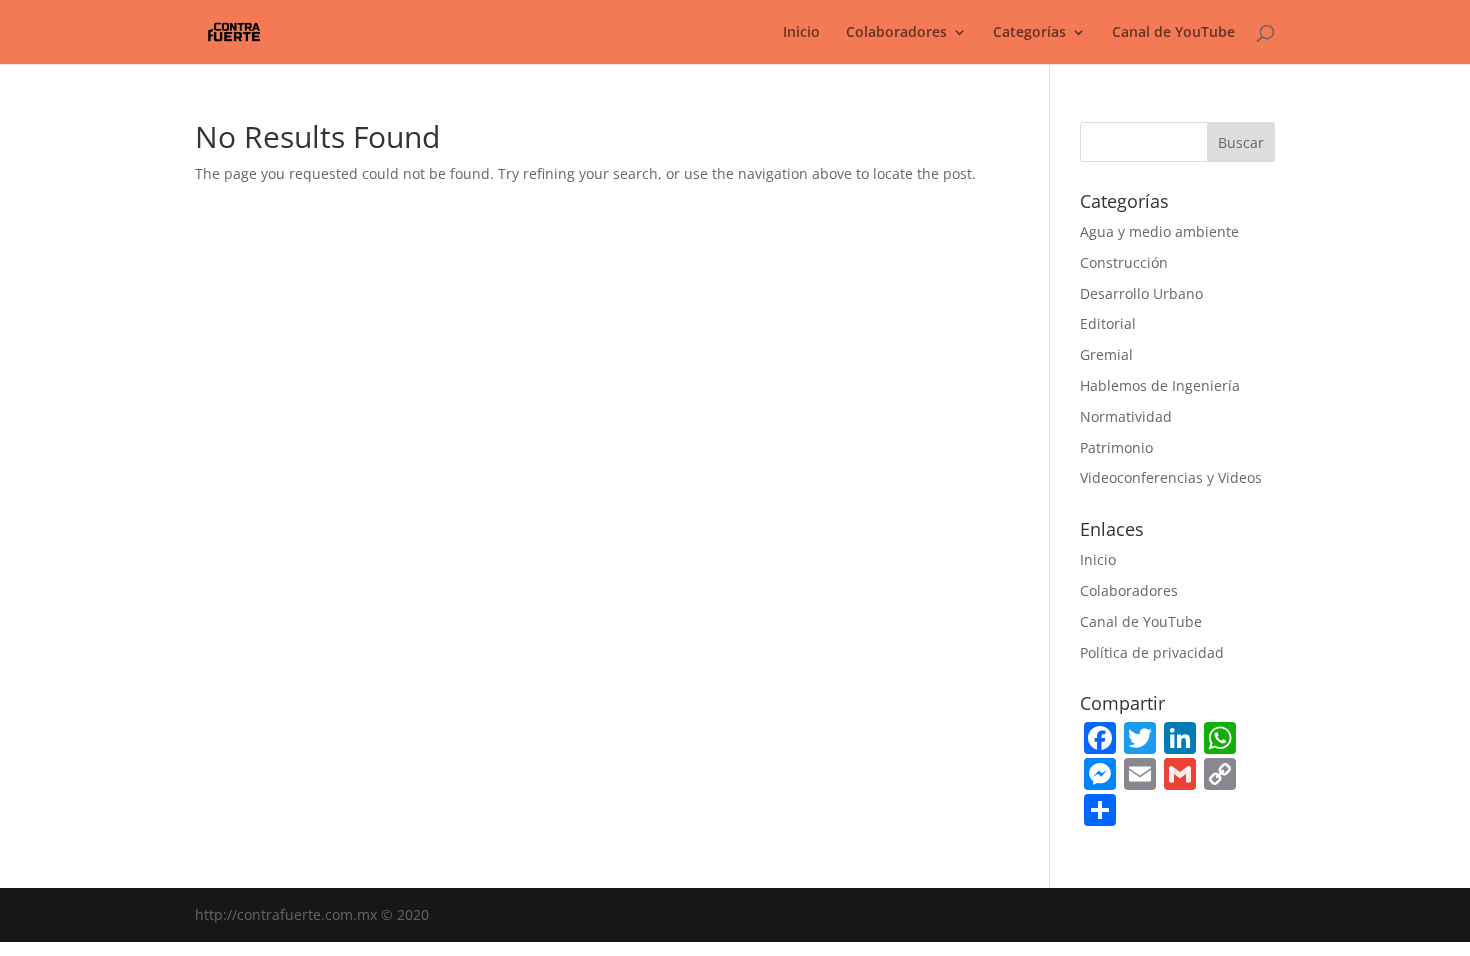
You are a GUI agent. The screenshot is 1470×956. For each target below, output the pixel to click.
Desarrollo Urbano (1141, 293)
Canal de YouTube (1173, 33)
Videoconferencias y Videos (1171, 477)
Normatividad (1126, 416)
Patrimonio (1116, 447)
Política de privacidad (1152, 652)
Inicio (801, 33)
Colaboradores (1129, 590)
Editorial (1108, 323)
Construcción (1124, 262)
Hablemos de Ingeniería (1160, 385)
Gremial (1106, 354)
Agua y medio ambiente (1159, 231)
